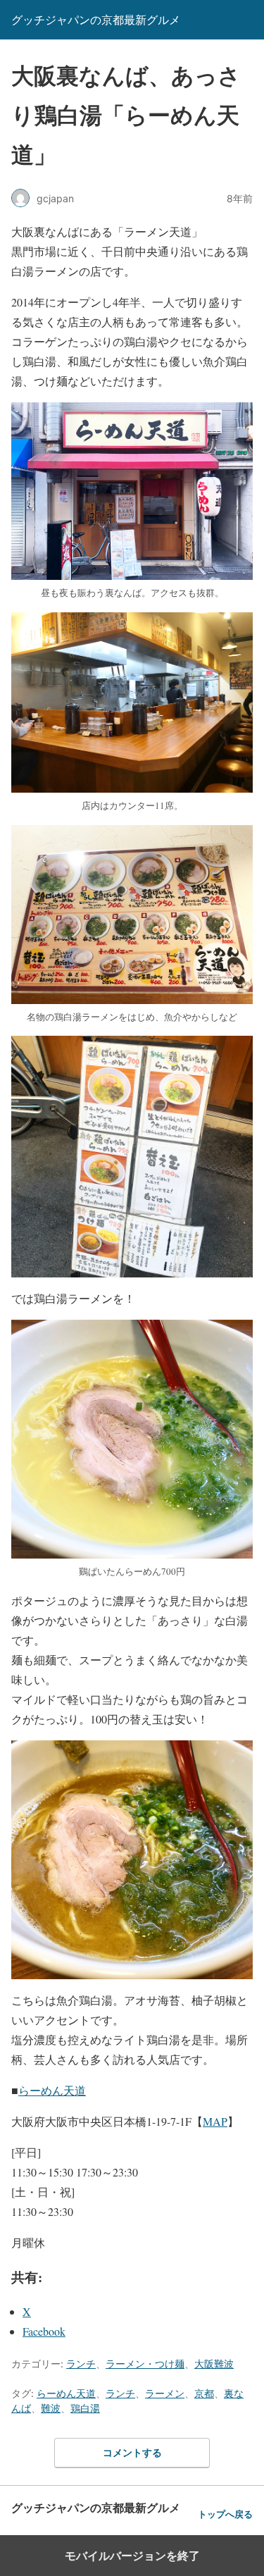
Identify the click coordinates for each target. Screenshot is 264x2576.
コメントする (132, 2452)
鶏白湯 (85, 2408)
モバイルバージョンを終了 (132, 2556)
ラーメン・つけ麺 (145, 2364)
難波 (51, 2408)
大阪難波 (214, 2364)
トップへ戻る (225, 2514)
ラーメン (165, 2393)
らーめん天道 (52, 2090)
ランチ (81, 2364)
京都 (204, 2393)
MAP (215, 2121)
